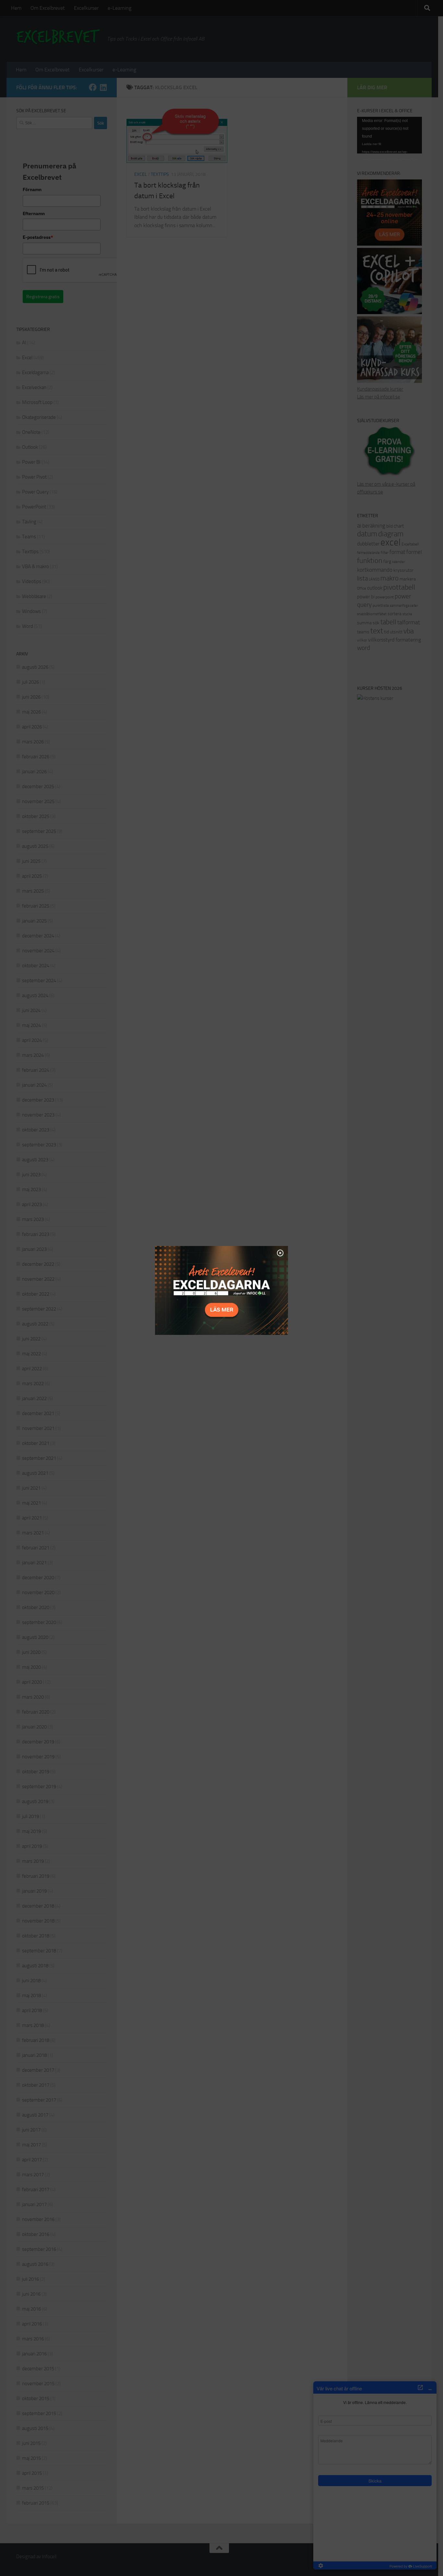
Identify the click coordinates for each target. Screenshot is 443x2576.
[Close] (280, 1253)
